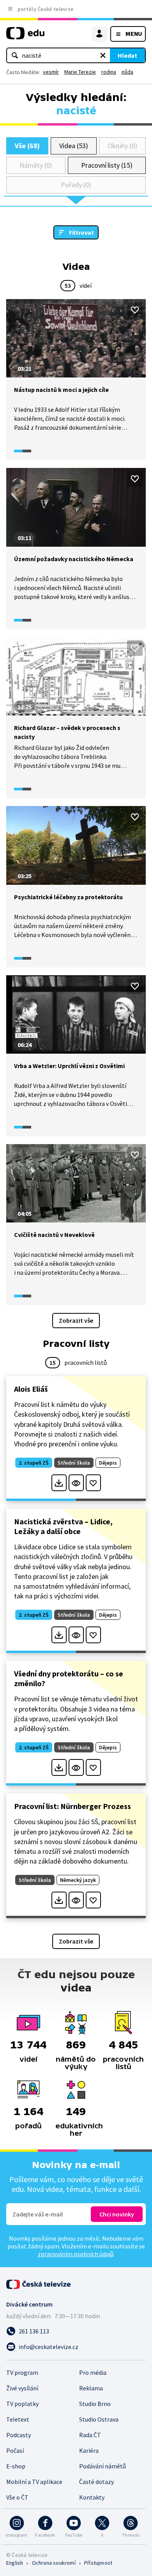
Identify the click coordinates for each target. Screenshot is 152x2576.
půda (127, 72)
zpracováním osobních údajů (76, 2254)
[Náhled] (76, 1483)
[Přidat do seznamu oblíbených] (135, 310)
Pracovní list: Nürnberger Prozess (72, 1806)
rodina (109, 72)
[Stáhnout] (59, 1483)
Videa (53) (73, 146)
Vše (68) (27, 146)
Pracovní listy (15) (107, 165)
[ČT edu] (25, 36)
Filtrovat (81, 232)
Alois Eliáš (31, 1389)
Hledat (127, 55)
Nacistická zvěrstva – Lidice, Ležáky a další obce (63, 1526)
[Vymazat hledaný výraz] (103, 55)
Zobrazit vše (76, 1320)
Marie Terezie (80, 72)
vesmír (51, 72)
